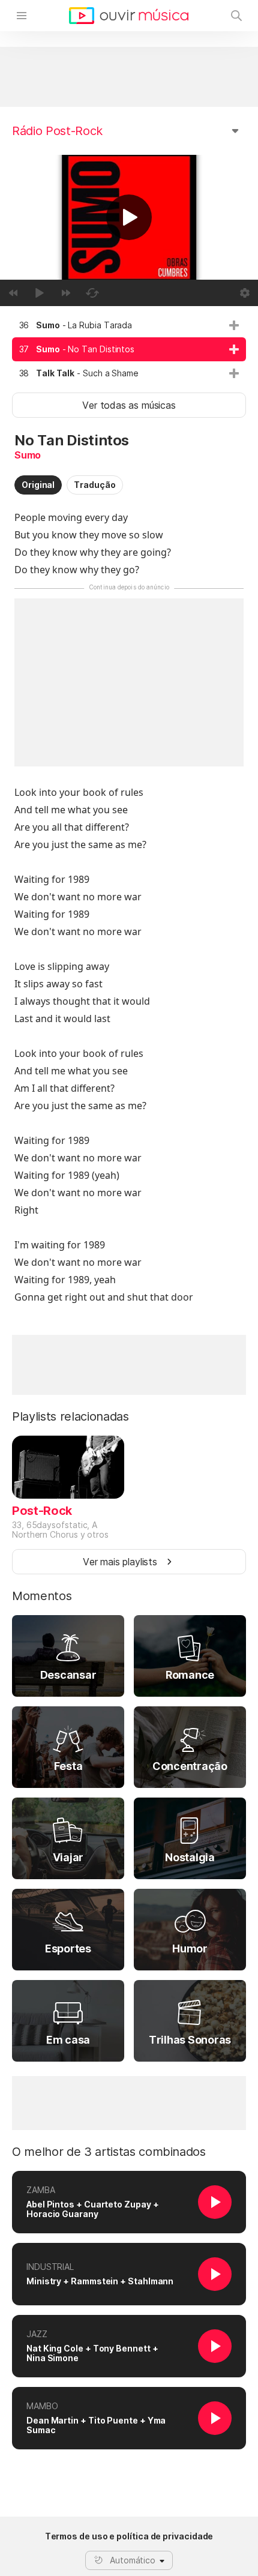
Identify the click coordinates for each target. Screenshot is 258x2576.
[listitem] (129, 325)
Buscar (236, 16)
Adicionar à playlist (234, 325)
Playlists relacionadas (70, 1416)
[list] (129, 349)
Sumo (28, 455)
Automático (133, 2560)
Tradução (94, 485)
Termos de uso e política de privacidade (129, 2536)
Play (129, 217)
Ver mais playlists (120, 1562)
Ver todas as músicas (129, 405)
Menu (22, 16)
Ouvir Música (129, 16)
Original (38, 485)
